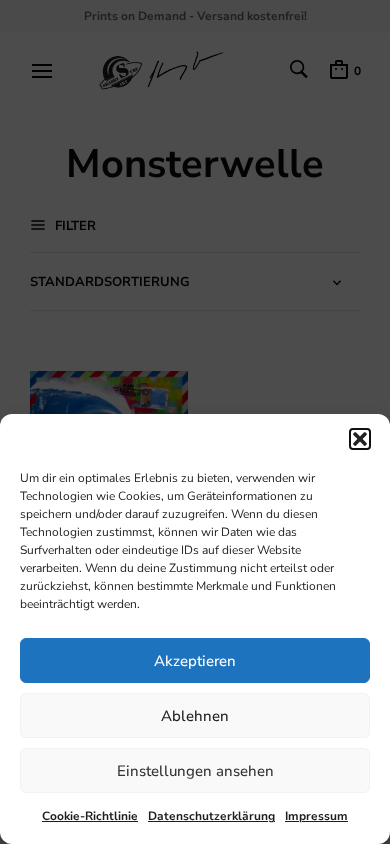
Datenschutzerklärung (211, 816)
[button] (360, 439)
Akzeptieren (195, 661)
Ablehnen (195, 716)
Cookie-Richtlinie (90, 816)
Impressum (316, 816)
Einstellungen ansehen (195, 771)
